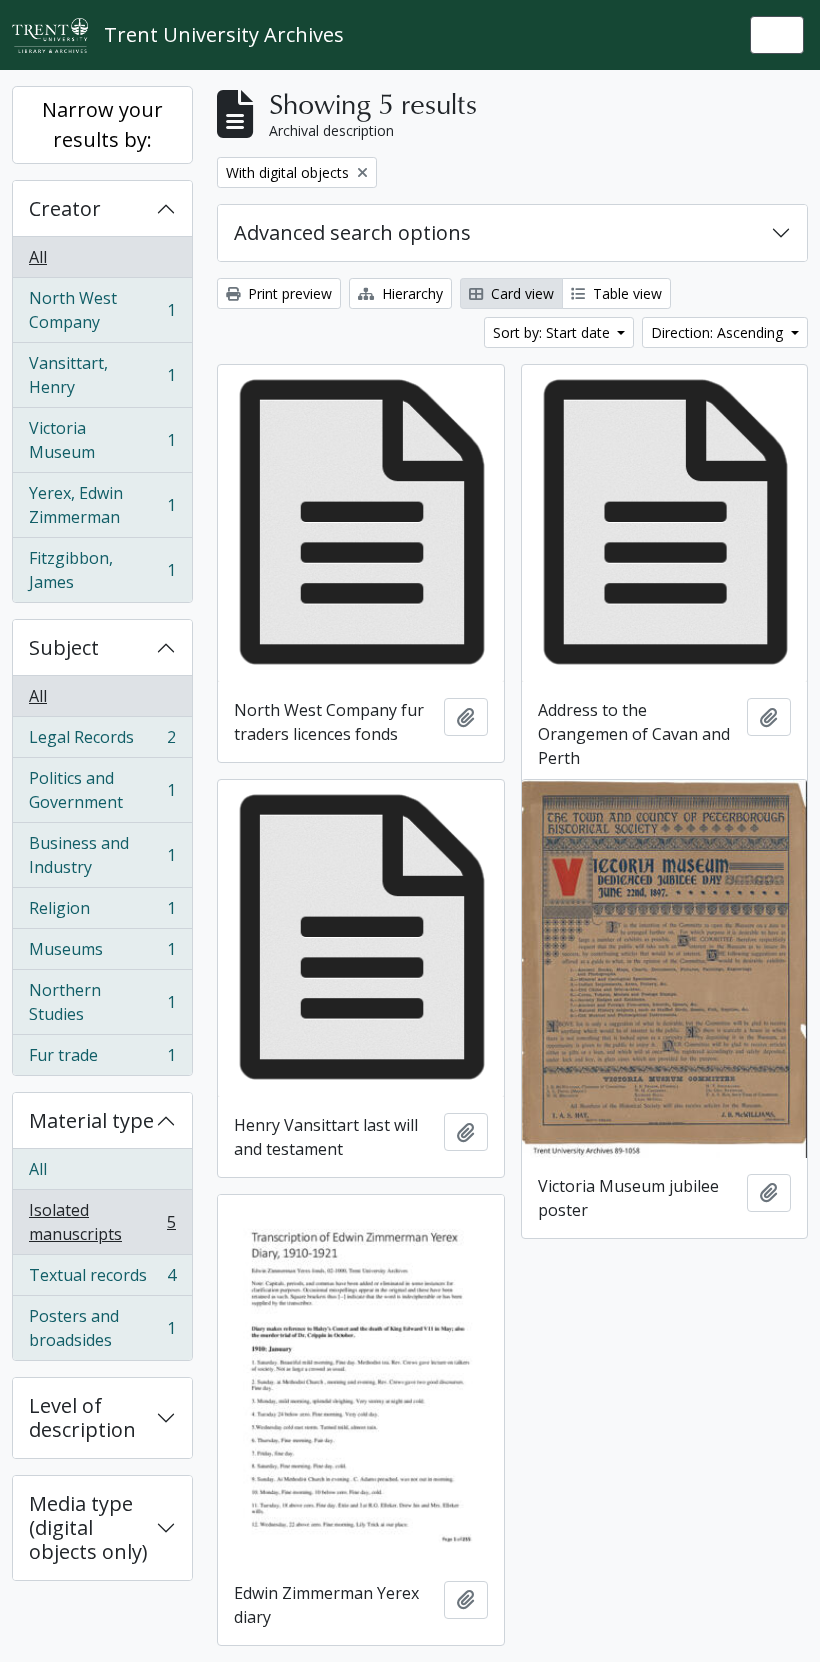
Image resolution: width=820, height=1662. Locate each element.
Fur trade (102, 1059)
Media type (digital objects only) (88, 1527)
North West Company (102, 310)
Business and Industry (102, 855)
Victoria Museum (102, 440)
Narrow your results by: (102, 124)
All (38, 257)
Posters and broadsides (102, 1328)
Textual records (102, 1280)
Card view (520, 293)
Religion (102, 913)
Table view (625, 293)
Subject (64, 647)
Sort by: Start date (553, 332)
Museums (102, 954)
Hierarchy (410, 293)
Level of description (82, 1417)
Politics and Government (102, 790)
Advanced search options (352, 232)
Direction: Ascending (719, 332)
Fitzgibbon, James (102, 570)
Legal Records (102, 742)
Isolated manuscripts (102, 1222)
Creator (65, 208)
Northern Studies (102, 1002)
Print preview (288, 293)
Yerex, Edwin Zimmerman (102, 505)
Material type (91, 1120)
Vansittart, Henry (102, 375)
